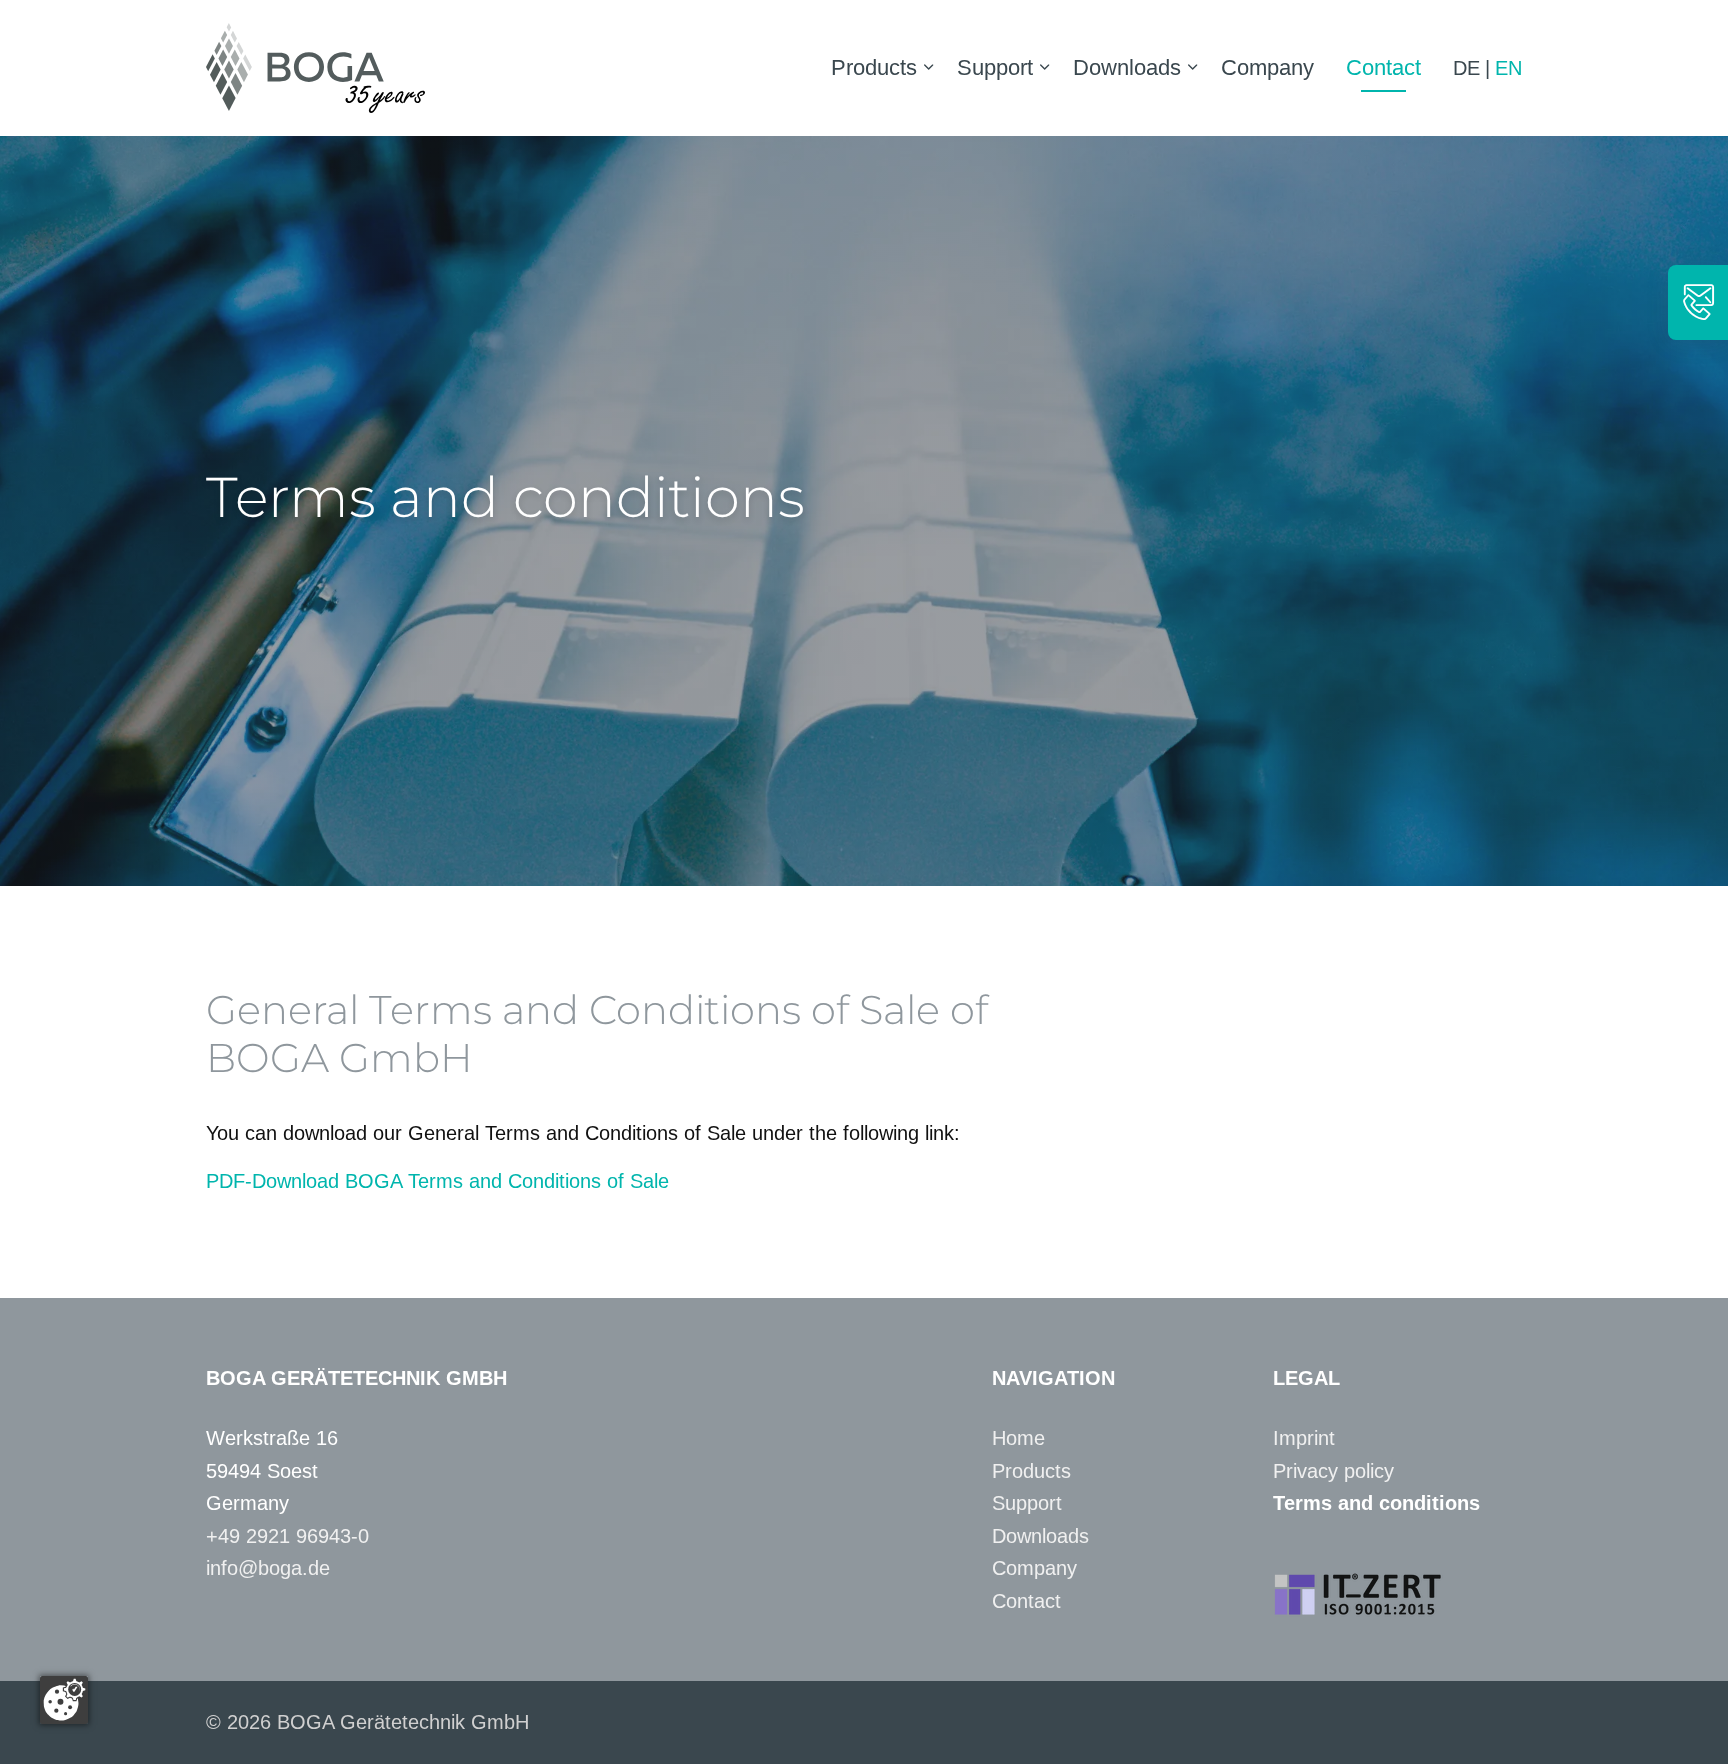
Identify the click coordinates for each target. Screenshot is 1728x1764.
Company (1267, 67)
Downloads (1127, 67)
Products (874, 67)
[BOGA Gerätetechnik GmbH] (315, 68)
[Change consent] (64, 1700)
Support (995, 67)
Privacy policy (1333, 1471)
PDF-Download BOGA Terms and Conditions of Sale (437, 1181)
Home (1018, 1438)
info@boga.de (268, 1568)
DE (1466, 68)
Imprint (1304, 1438)
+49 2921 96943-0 (287, 1536)
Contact (1383, 67)
